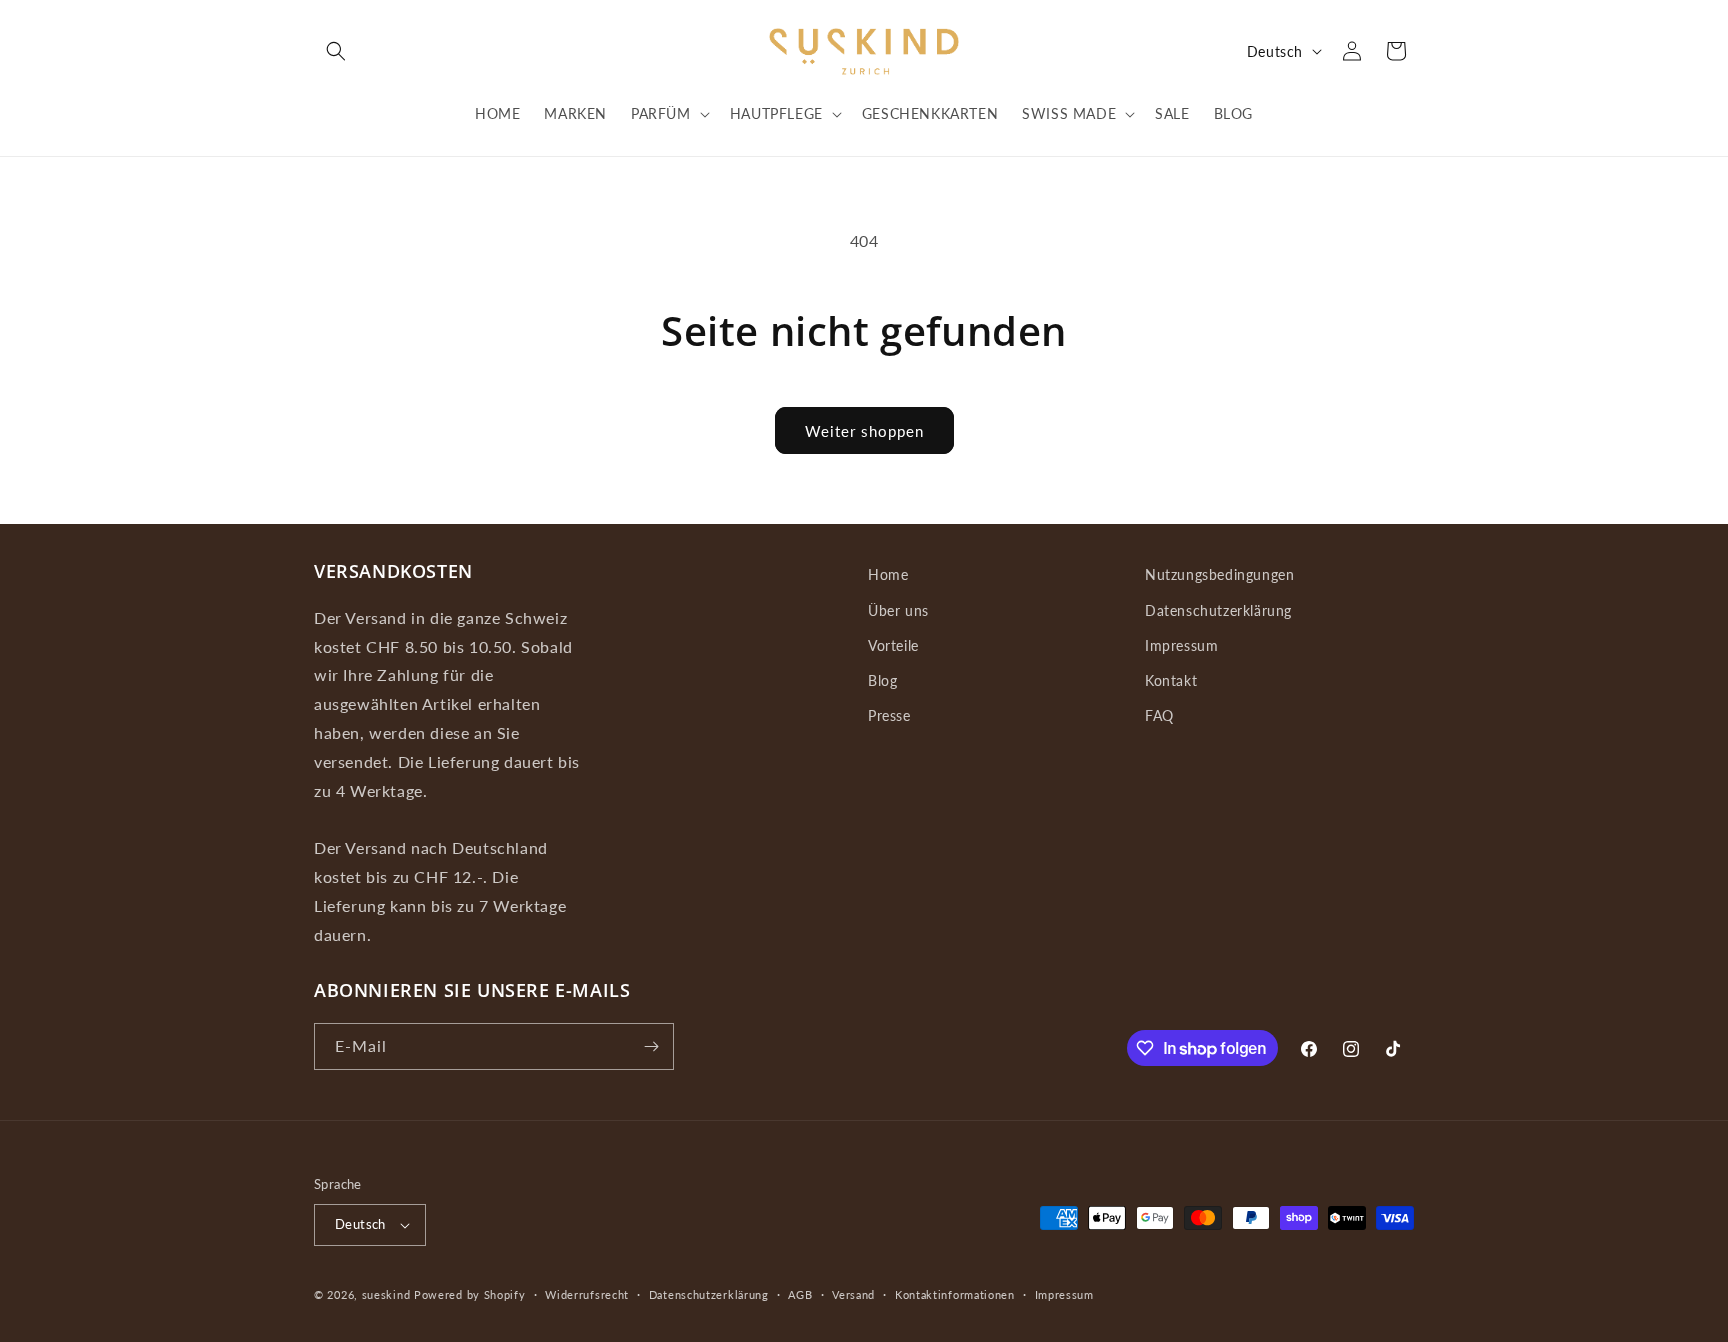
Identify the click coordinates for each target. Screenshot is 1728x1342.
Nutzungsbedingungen (1219, 574)
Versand (853, 1294)
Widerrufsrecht (587, 1294)
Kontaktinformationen (955, 1294)
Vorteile (893, 645)
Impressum (1181, 645)
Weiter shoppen (864, 431)
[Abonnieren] (651, 1046)
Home (888, 574)
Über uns (898, 610)
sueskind (386, 1294)
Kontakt (1171, 680)
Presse (889, 715)
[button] (336, 51)
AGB (800, 1294)
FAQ (1159, 715)
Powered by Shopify (470, 1294)
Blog (882, 680)
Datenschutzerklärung (1218, 610)
